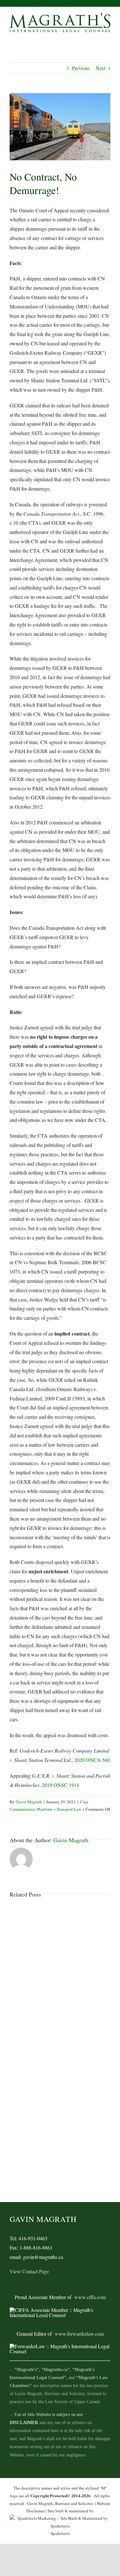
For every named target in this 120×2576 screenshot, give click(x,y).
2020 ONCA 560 (92, 1760)
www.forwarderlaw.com (79, 2334)
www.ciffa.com (90, 2297)
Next (100, 68)
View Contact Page (29, 2271)
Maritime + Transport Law (59, 1809)
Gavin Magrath (29, 1802)
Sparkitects (60, 2533)
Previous (81, 68)
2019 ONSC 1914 (60, 1785)
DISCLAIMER (24, 2423)
